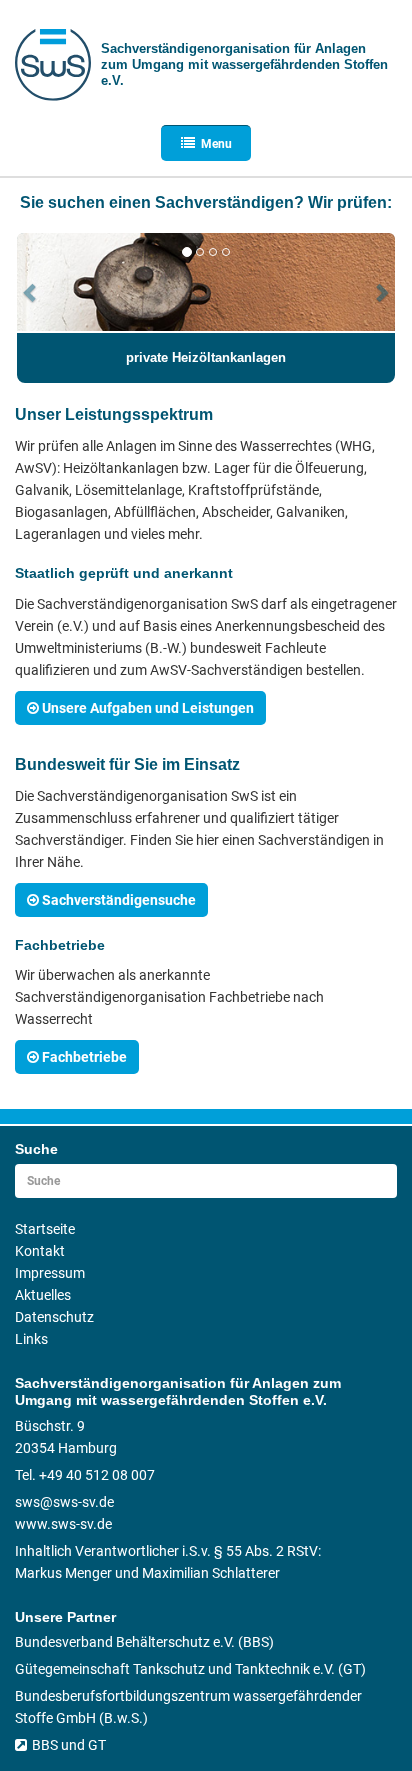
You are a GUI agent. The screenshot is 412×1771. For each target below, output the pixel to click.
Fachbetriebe (84, 1057)
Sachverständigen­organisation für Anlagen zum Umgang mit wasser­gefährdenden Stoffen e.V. (244, 64)
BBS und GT (69, 1745)
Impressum (50, 1273)
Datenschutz (54, 1317)
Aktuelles (43, 1295)
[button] (31, 318)
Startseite (45, 1229)
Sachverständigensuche (119, 900)
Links (31, 1339)
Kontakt (40, 1251)
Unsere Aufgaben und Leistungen (148, 708)
